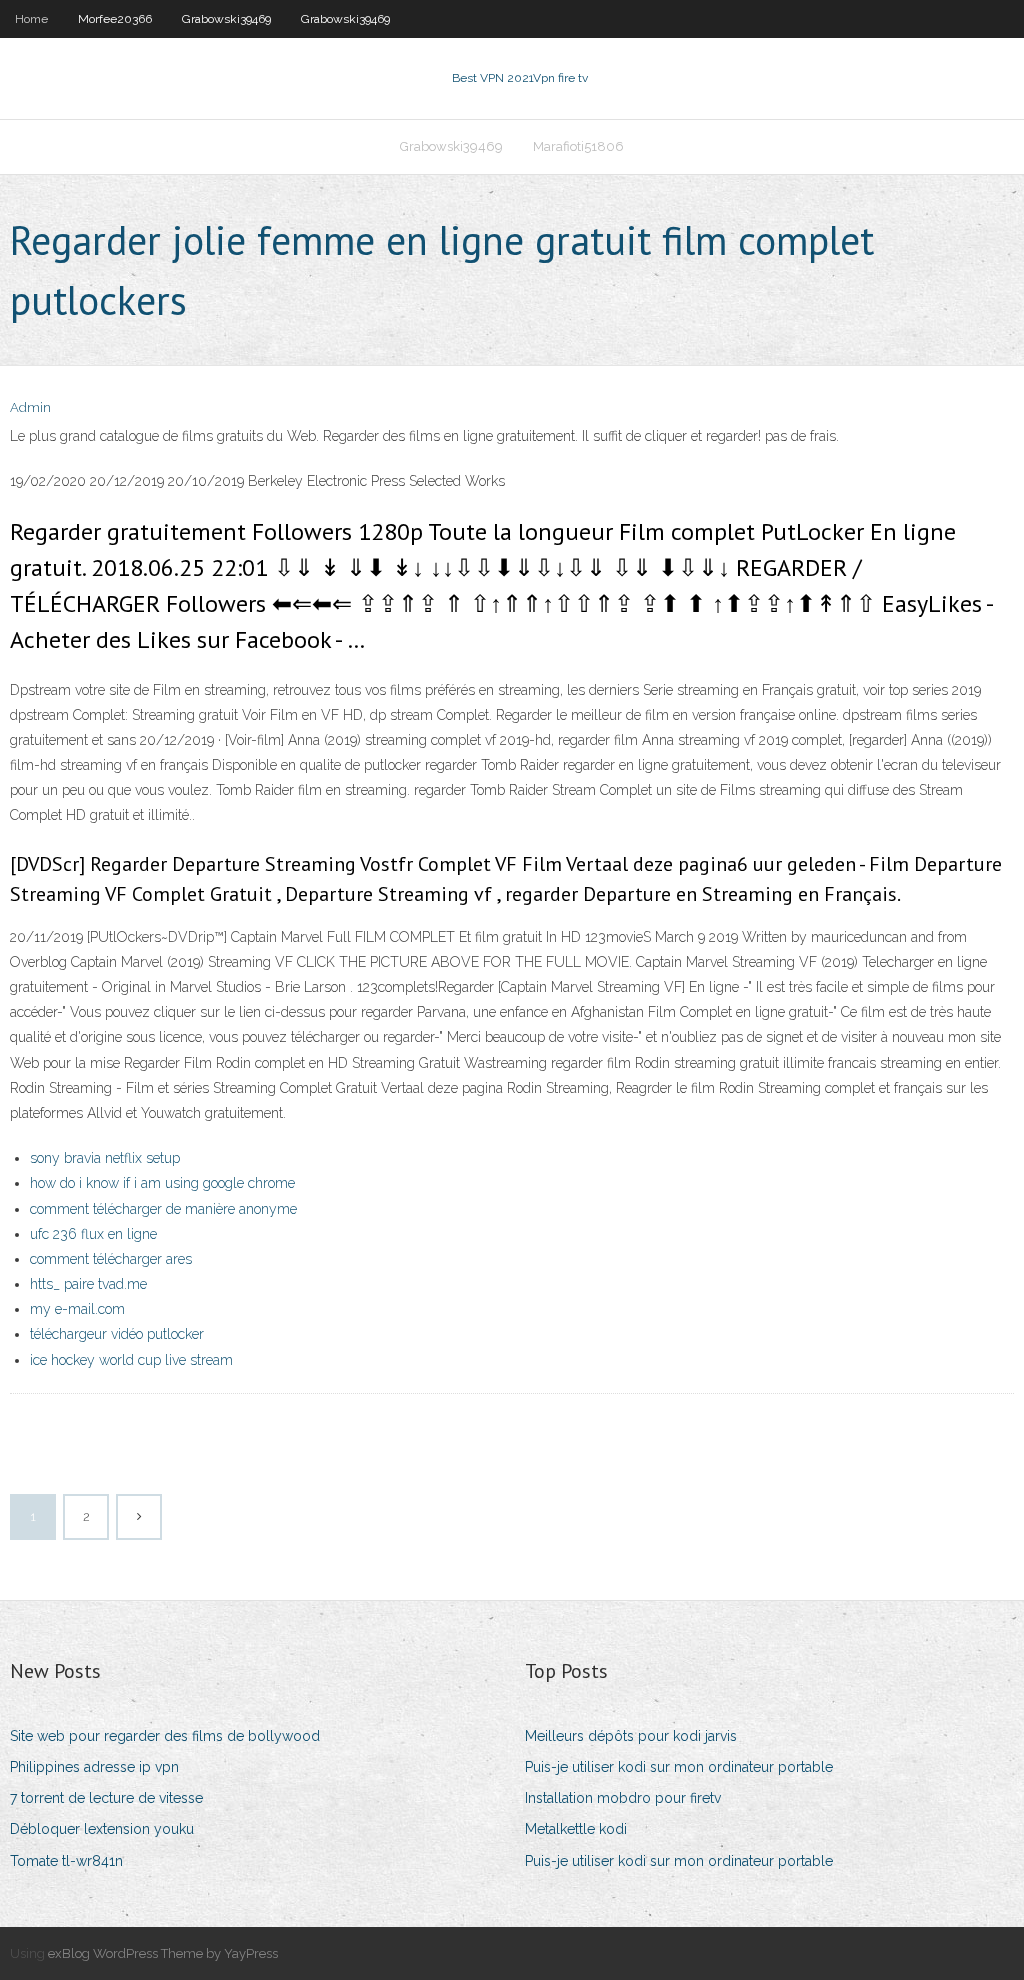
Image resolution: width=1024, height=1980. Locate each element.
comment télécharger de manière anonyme (163, 1209)
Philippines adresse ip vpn (94, 1767)
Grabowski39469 (226, 19)
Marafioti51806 (578, 146)
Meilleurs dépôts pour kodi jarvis (631, 1736)
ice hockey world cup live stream (131, 1360)
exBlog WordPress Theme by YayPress (163, 1953)
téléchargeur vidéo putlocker (117, 1334)
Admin (30, 407)
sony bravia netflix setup (105, 1158)
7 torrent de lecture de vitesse (106, 1798)
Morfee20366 (115, 19)
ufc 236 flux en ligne (93, 1234)
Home (31, 19)
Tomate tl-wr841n (66, 1861)
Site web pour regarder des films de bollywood (165, 1736)
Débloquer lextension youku (102, 1829)
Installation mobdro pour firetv (623, 1798)
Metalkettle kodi (576, 1829)
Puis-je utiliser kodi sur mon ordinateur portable (679, 1767)
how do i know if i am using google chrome (162, 1183)
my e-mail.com (77, 1309)
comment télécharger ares (111, 1259)
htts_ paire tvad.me (88, 1284)
